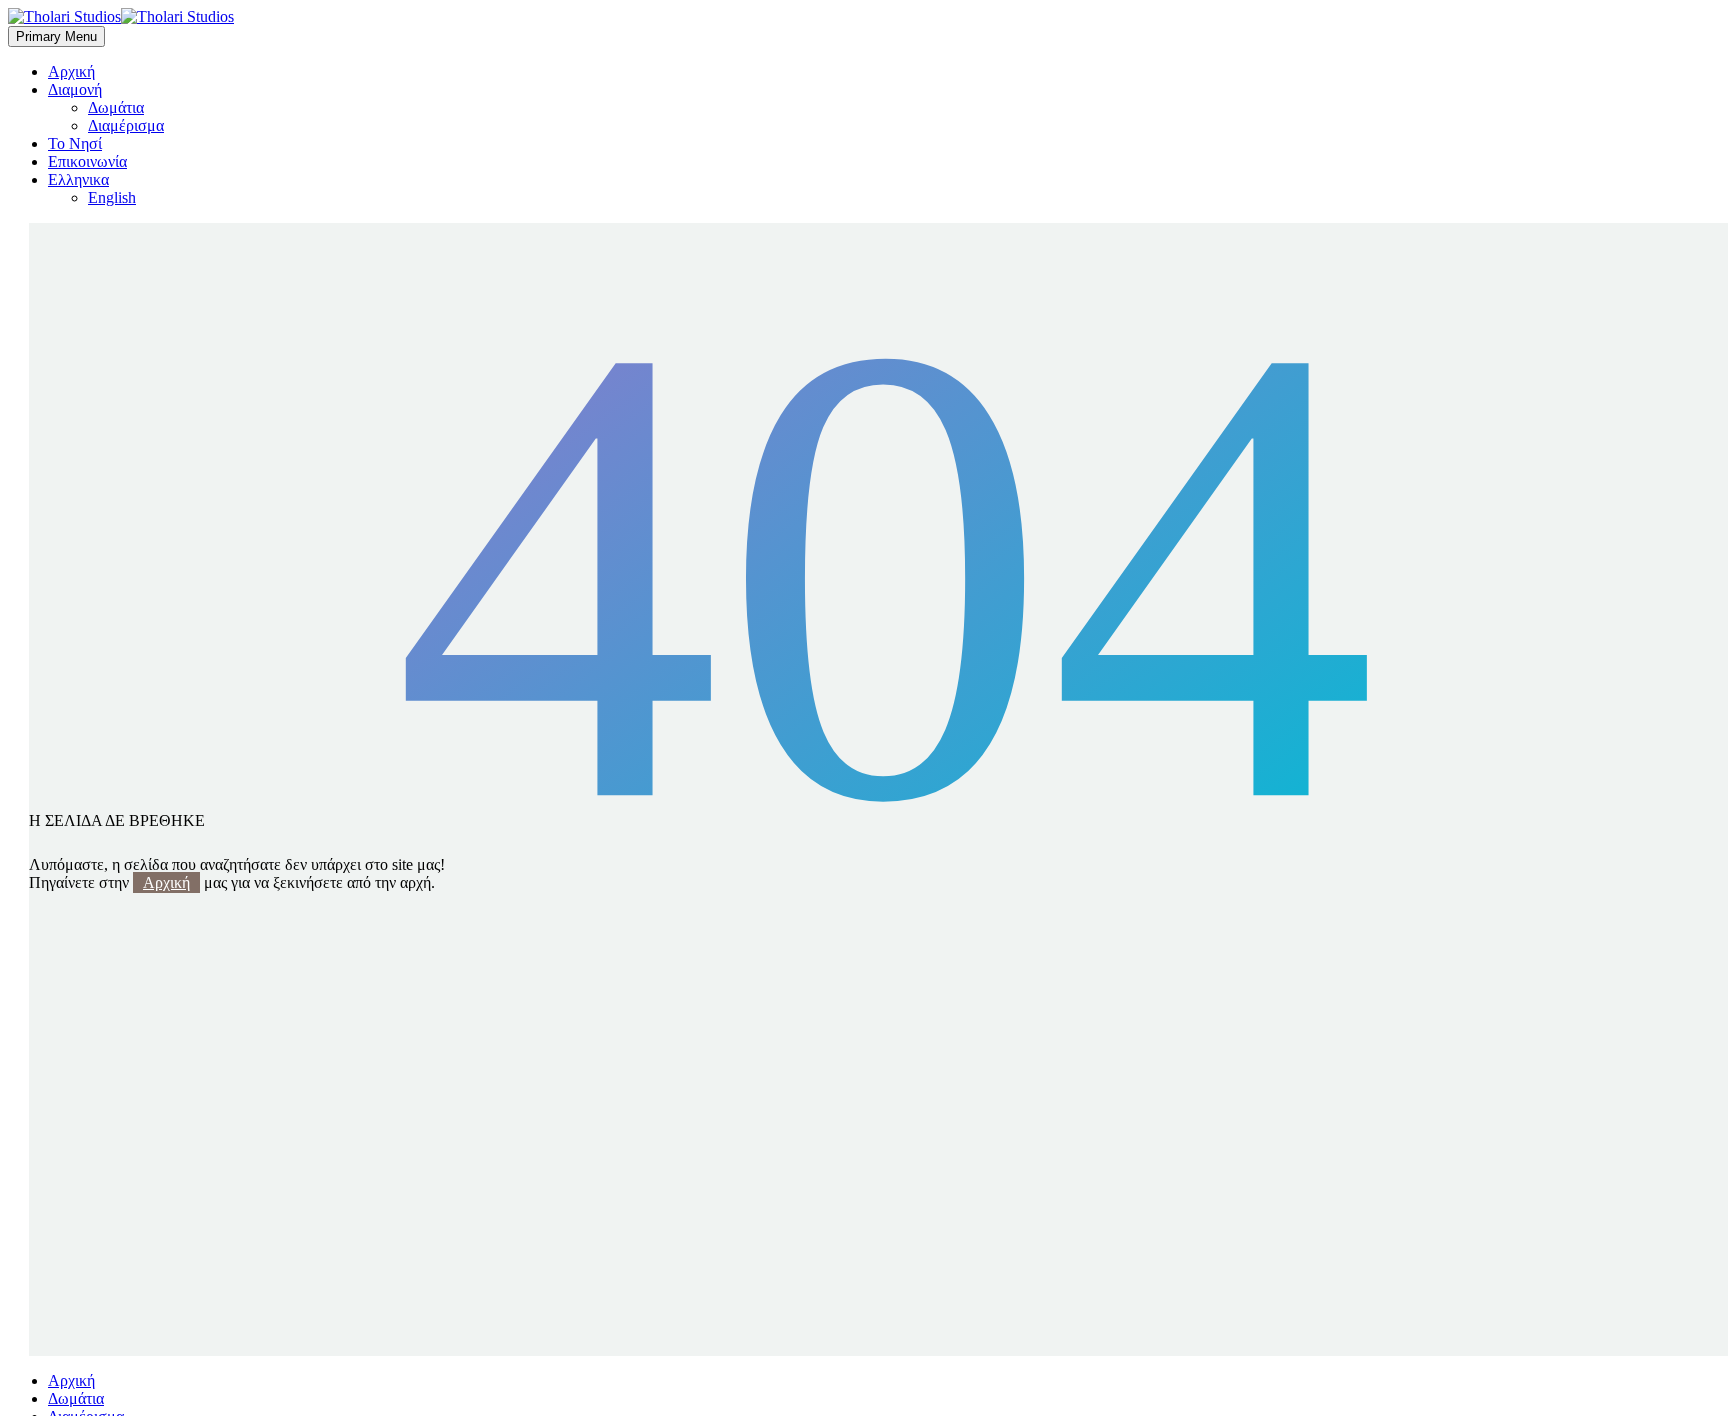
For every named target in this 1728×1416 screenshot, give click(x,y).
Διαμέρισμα (126, 125)
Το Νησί (75, 143)
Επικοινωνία (87, 161)
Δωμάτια (116, 107)
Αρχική (71, 71)
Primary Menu (56, 36)
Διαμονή (75, 89)
